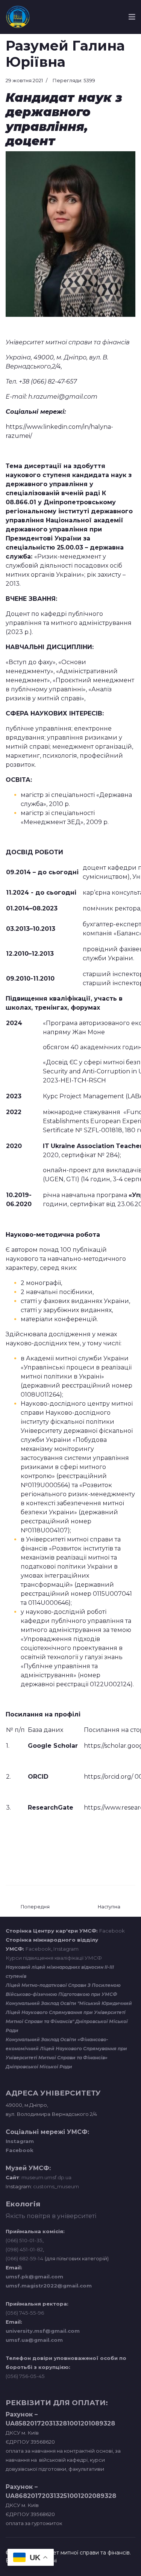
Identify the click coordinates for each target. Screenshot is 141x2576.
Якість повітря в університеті (51, 2216)
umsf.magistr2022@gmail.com (49, 2286)
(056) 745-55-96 (25, 2313)
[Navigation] (132, 17)
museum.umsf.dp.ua (46, 2177)
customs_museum (56, 2186)
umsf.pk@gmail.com (34, 2277)
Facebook (112, 1931)
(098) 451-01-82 (24, 2249)
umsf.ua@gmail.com (34, 2340)
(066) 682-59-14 (24, 2258)
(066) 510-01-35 (24, 2240)
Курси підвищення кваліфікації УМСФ (54, 1958)
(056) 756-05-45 (25, 2376)
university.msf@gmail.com (43, 2331)
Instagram (66, 1949)
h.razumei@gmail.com (63, 397)
